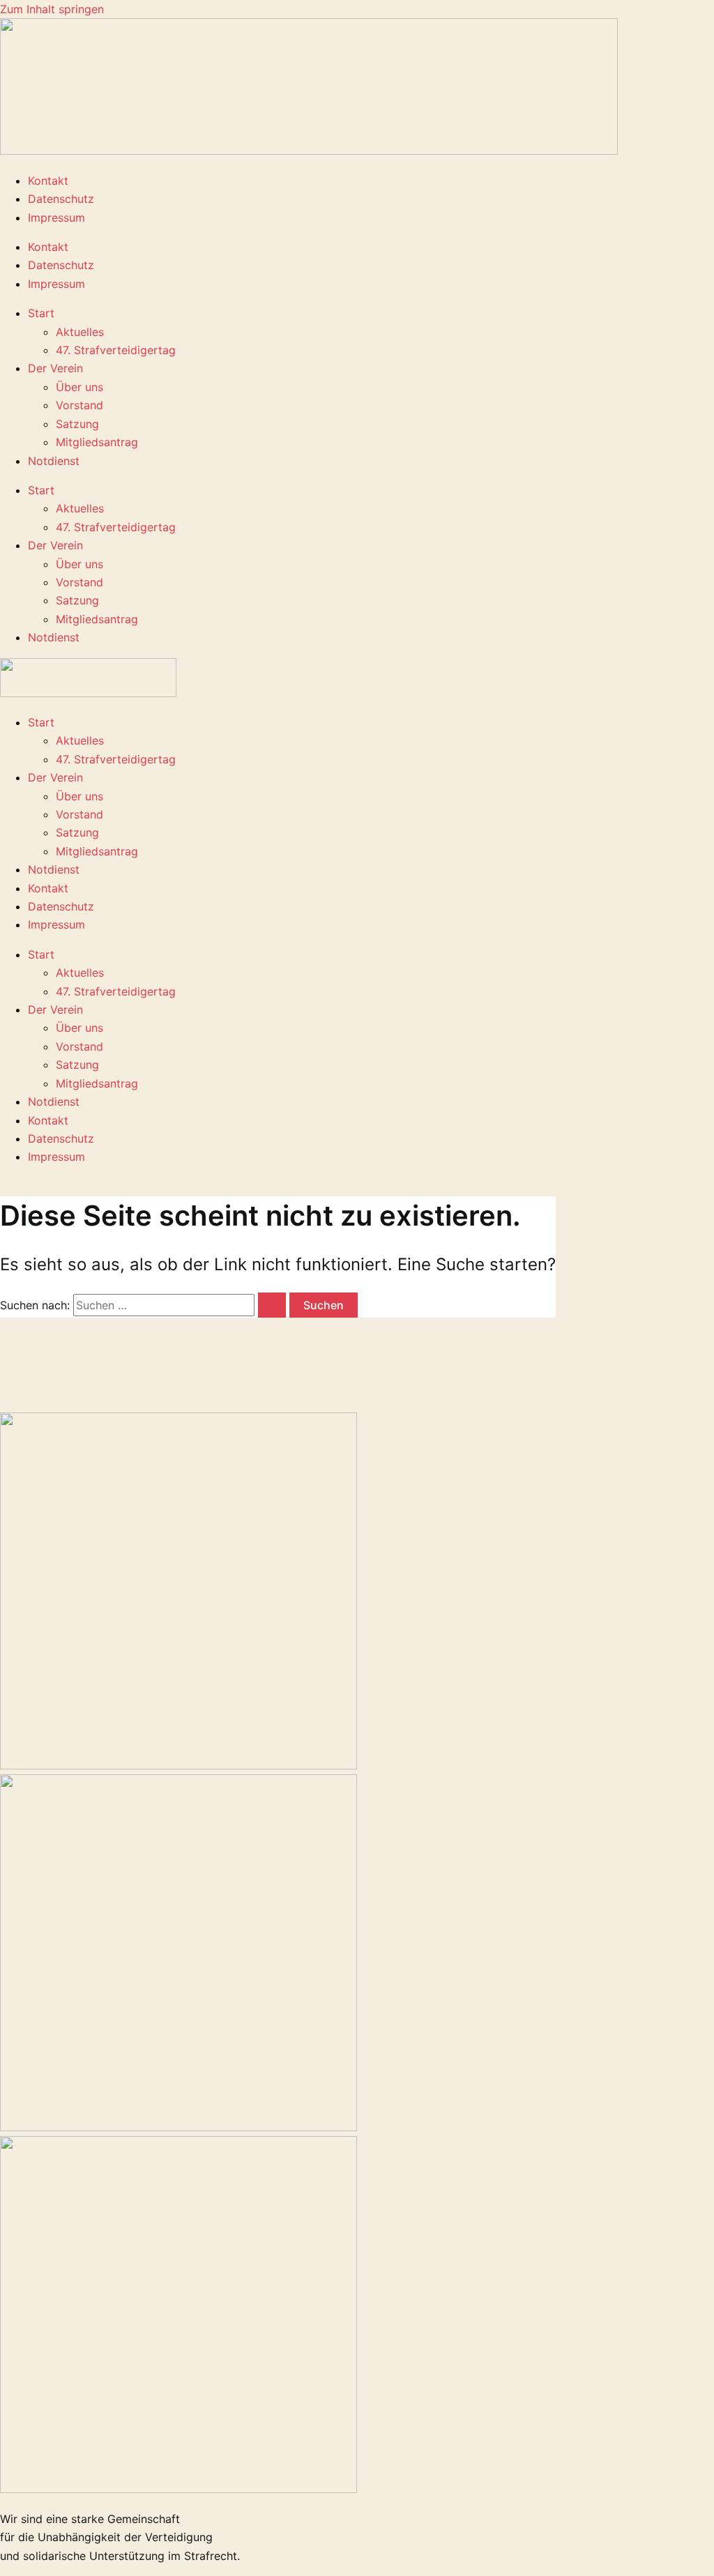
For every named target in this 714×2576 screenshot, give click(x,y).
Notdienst (54, 461)
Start (41, 313)
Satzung (77, 424)
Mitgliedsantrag (97, 442)
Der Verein (55, 368)
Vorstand (79, 405)
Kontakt (48, 181)
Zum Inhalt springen (52, 9)
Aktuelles (80, 332)
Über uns (79, 387)
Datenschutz (61, 199)
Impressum (56, 218)
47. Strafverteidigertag (116, 350)
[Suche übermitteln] (272, 1305)
